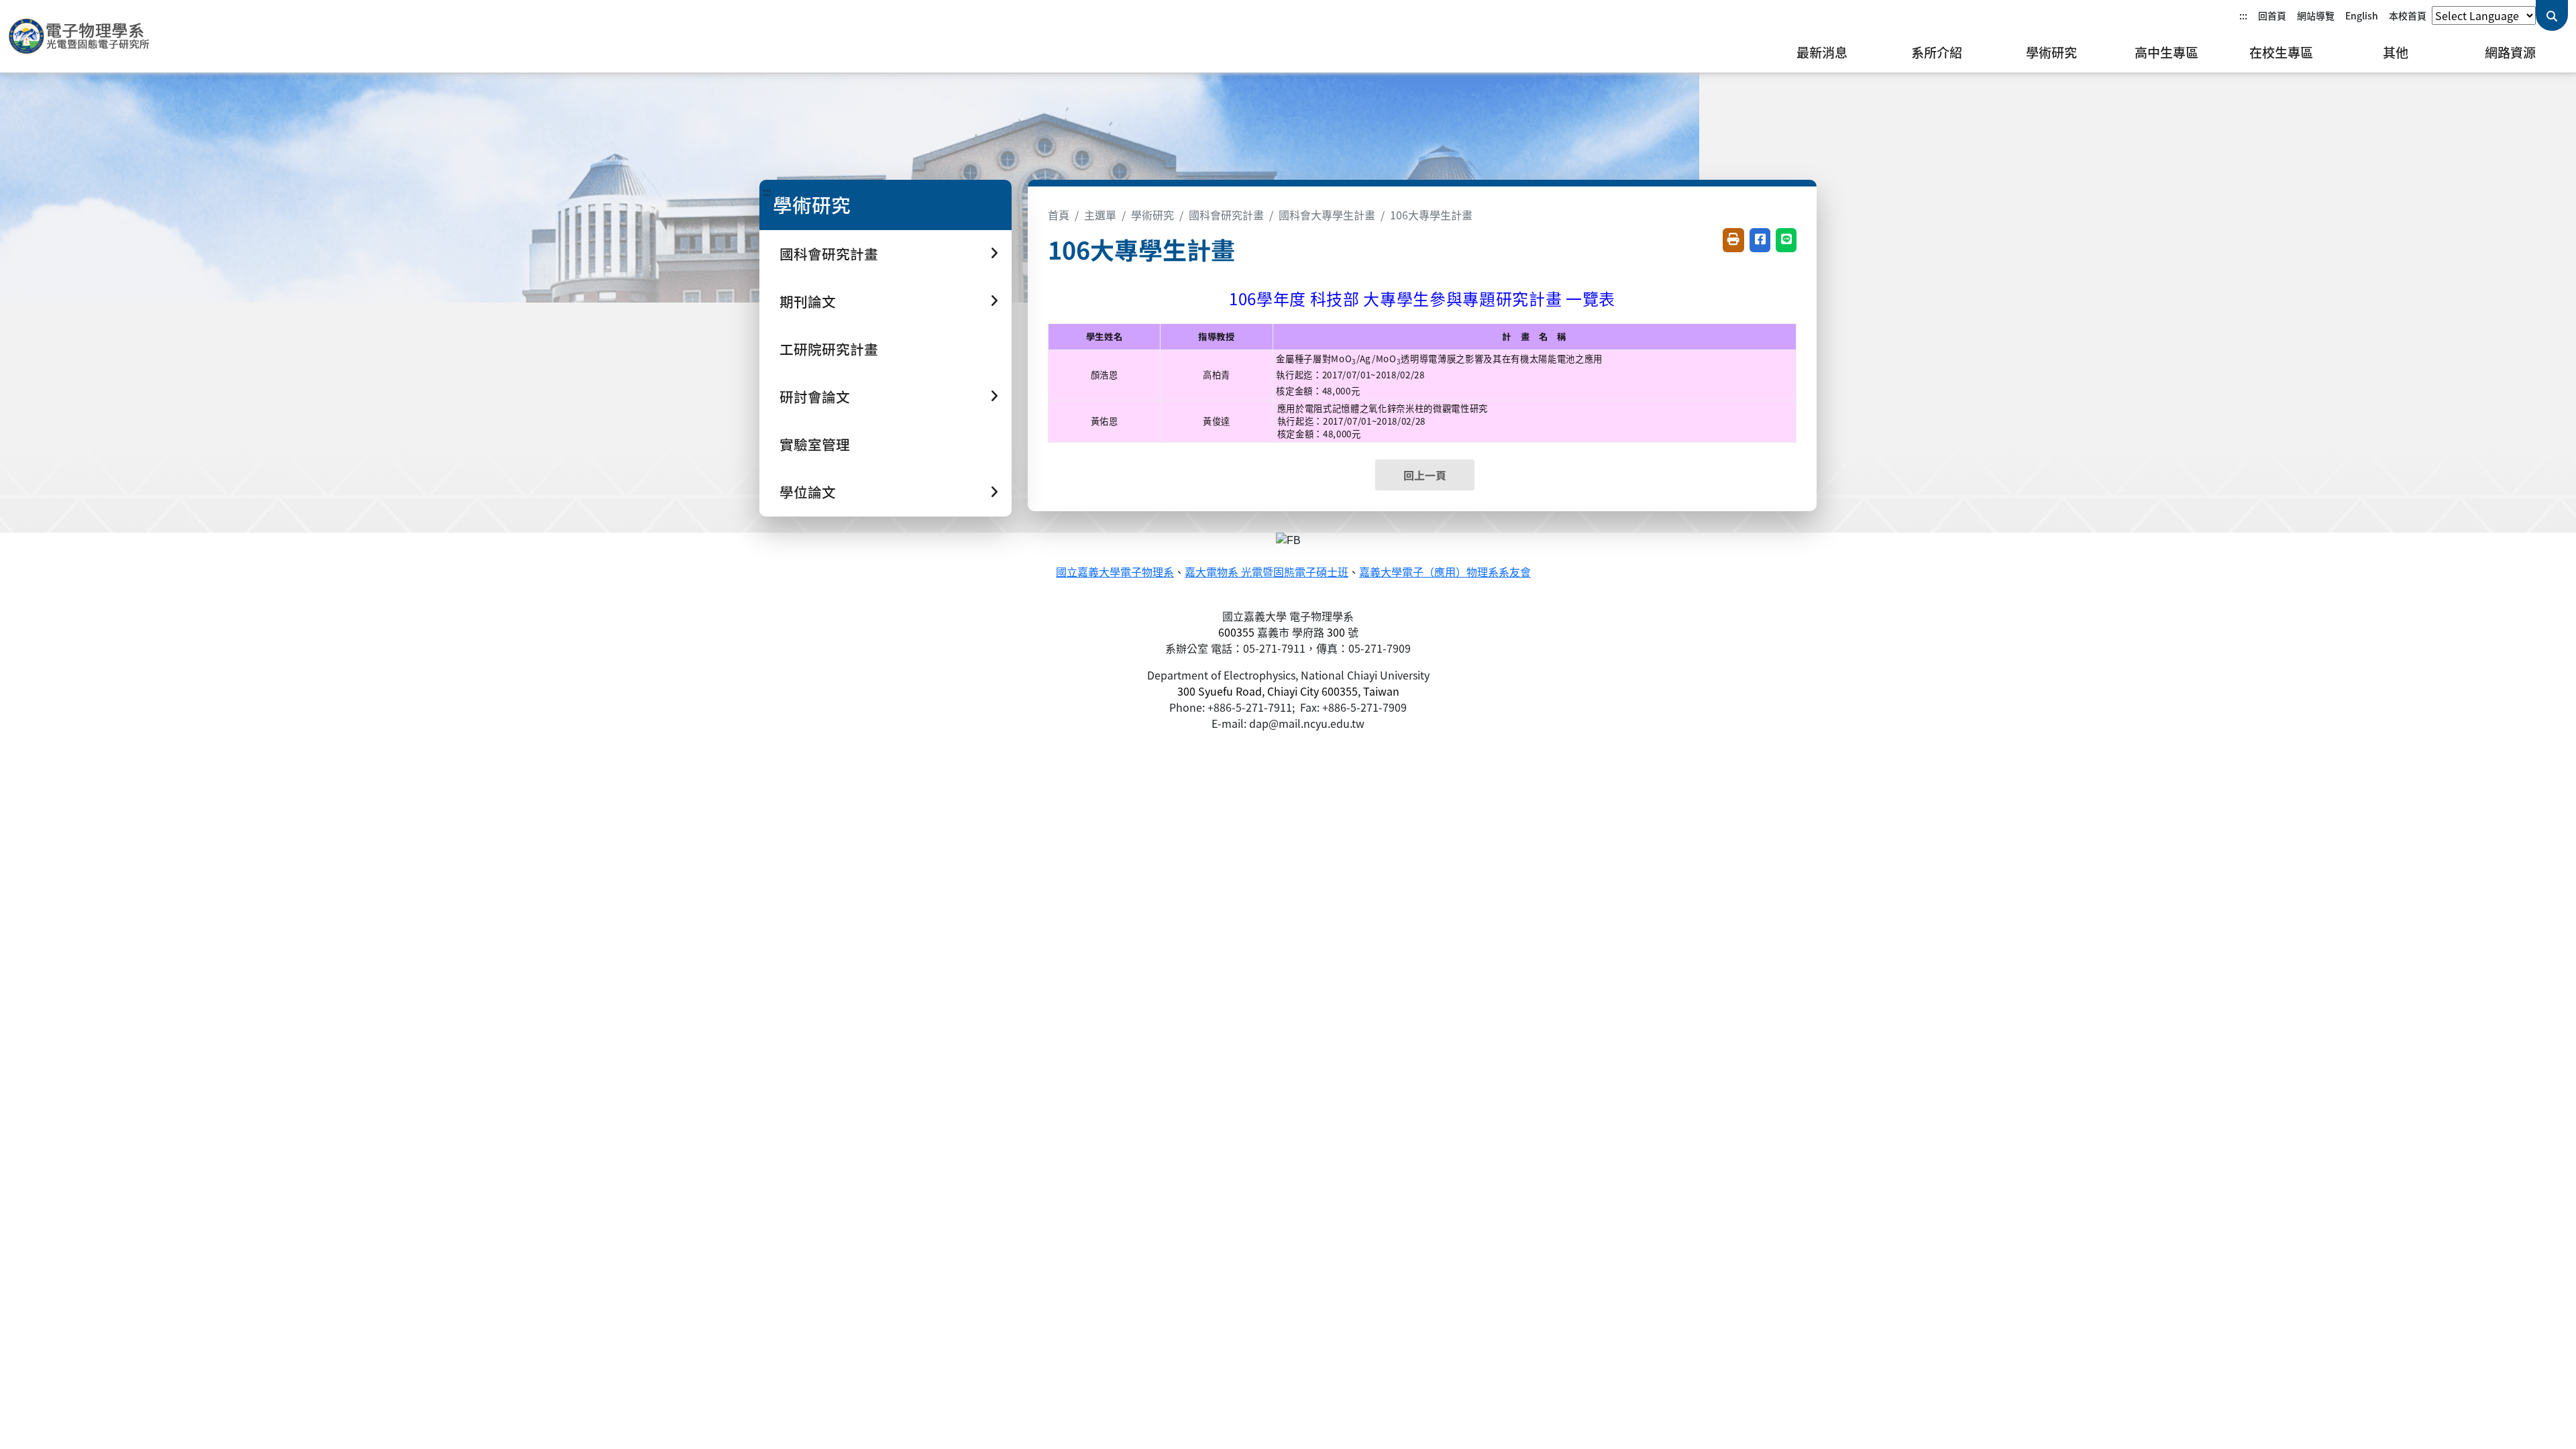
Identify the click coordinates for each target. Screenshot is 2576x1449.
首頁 (1059, 215)
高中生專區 (2166, 52)
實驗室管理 (815, 444)
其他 (2396, 52)
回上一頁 (1425, 475)
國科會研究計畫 (1226, 215)
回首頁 (2272, 15)
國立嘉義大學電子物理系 (1115, 573)
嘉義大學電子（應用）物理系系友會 (1445, 573)
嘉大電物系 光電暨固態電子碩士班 (1267, 573)
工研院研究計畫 (829, 349)
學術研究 (2051, 52)
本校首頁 (2408, 15)
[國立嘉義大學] (80, 36)
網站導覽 (2316, 15)
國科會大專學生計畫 (1327, 215)
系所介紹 (1937, 52)
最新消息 (1822, 52)
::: (2243, 15)
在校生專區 (2281, 52)
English (2362, 15)
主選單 (1100, 215)
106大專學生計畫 (1431, 215)
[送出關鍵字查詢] (2552, 15)
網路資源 (2510, 52)
